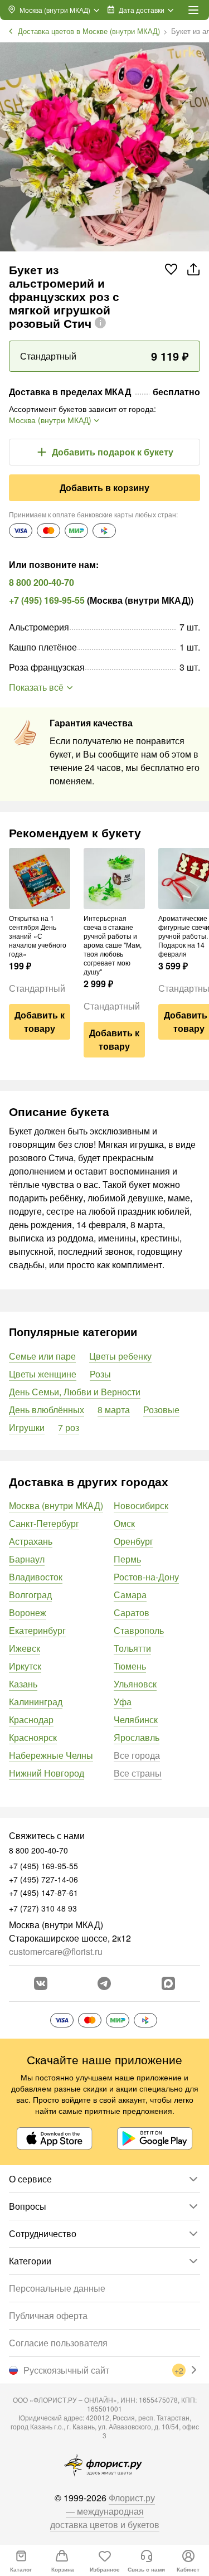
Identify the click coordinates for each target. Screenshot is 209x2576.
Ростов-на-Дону (146, 1577)
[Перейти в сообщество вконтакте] (41, 1983)
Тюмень (130, 1666)
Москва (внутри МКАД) (56, 1505)
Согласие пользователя (58, 2343)
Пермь (127, 1559)
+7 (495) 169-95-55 (47, 600)
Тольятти (132, 1648)
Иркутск (25, 1666)
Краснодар (31, 1719)
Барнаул (27, 1559)
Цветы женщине (43, 1374)
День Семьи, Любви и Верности (75, 1392)
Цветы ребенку (120, 1356)
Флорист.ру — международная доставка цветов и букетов (105, 2511)
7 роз (69, 1427)
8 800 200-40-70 (42, 582)
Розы (100, 1374)
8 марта (114, 1410)
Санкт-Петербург (44, 1523)
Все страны (138, 1773)
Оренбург (133, 1541)
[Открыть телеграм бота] (104, 1983)
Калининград (36, 1702)
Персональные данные (57, 2288)
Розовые (161, 1410)
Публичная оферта (48, 2315)
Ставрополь (139, 1630)
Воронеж (28, 1612)
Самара (130, 1595)
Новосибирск (141, 1505)
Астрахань (31, 1541)
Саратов (132, 1612)
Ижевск (25, 1648)
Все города (137, 1755)
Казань (23, 1684)
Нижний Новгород (47, 1773)
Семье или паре (42, 1356)
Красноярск (33, 1737)
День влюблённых (47, 1410)
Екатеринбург (37, 1630)
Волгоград (30, 1595)
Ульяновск (135, 1684)
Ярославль (137, 1737)
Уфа (123, 1702)
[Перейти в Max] (168, 1983)
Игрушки (27, 1427)
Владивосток (36, 1577)
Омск (124, 1523)
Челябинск (136, 1719)
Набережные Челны (51, 1755)
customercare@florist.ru (56, 1951)
